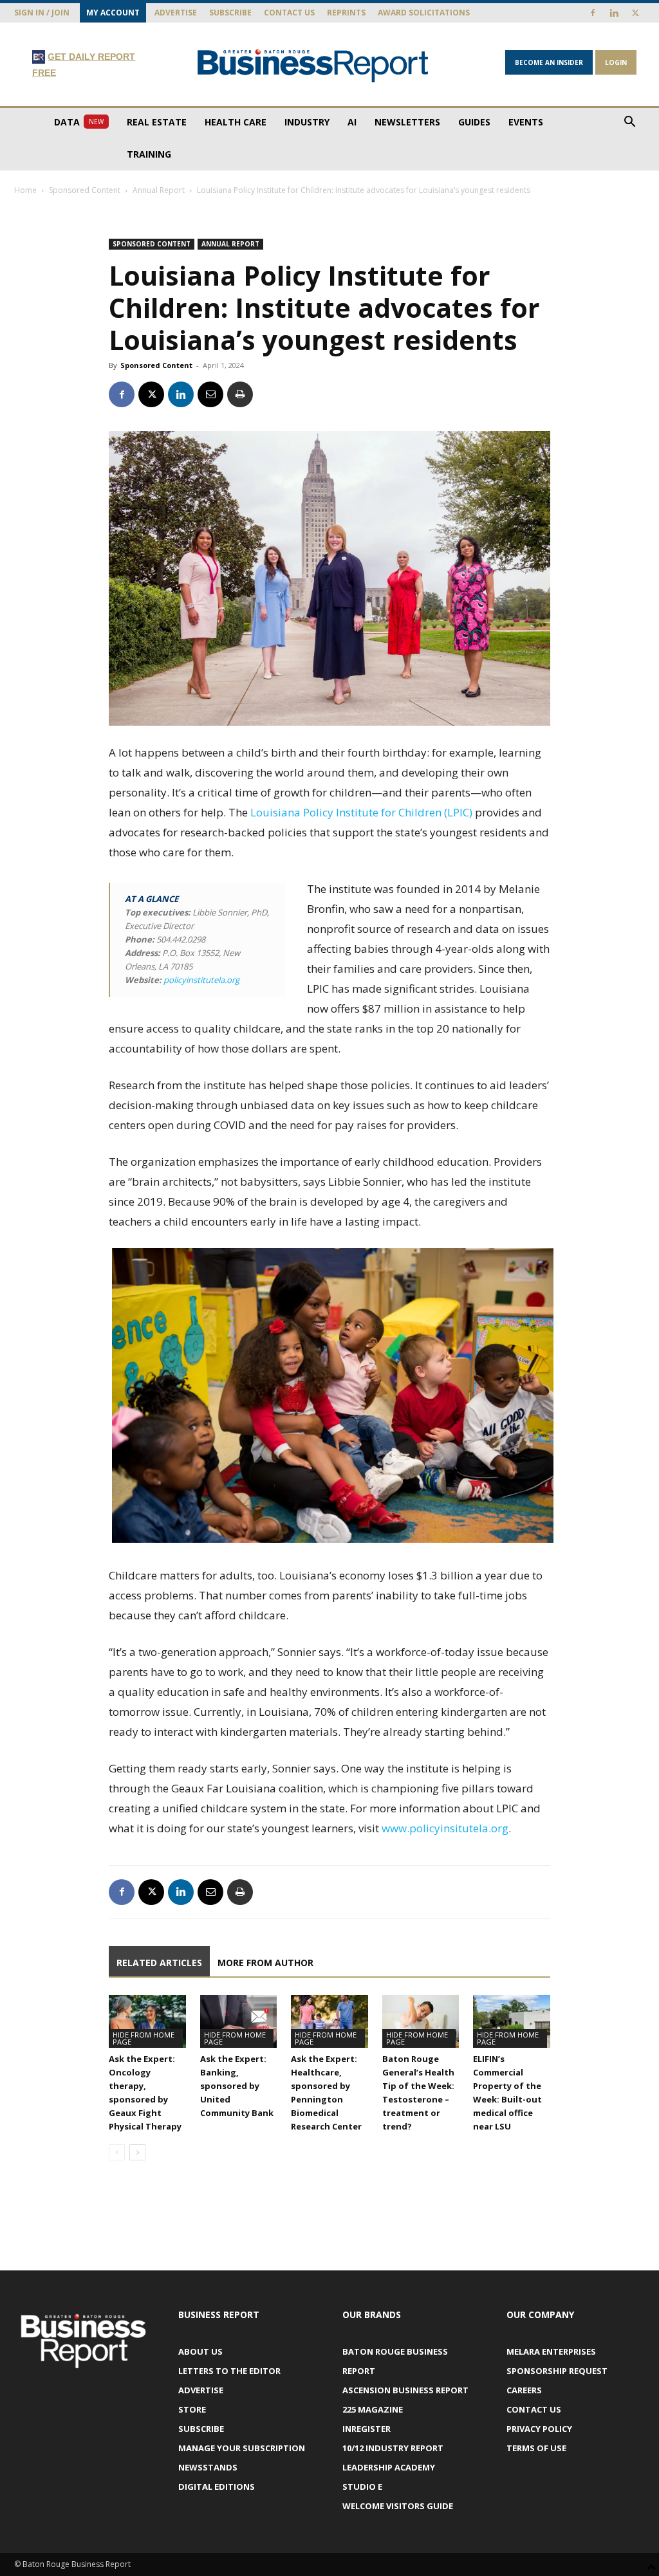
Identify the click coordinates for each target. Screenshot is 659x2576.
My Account (113, 13)
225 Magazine (373, 2409)
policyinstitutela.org (201, 980)
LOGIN (616, 62)
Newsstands (208, 2467)
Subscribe (230, 13)
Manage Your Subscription (242, 2448)
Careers (524, 2390)
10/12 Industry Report (393, 2448)
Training (149, 154)
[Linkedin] (614, 13)
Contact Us (289, 13)
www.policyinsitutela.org (445, 1828)
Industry (307, 122)
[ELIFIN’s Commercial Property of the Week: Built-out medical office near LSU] (512, 2021)
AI (352, 122)
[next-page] (137, 2152)
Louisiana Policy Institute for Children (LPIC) (361, 812)
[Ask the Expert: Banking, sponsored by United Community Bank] (239, 2021)
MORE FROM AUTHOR (265, 1963)
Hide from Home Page (144, 2038)
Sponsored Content (85, 190)
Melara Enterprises (551, 2351)
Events (526, 122)
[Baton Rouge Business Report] (313, 65)
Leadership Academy (389, 2467)
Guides (474, 122)
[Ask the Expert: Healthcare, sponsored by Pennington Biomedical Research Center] (329, 2021)
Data (79, 122)
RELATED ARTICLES (159, 1963)
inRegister (367, 2429)
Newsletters (407, 122)
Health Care (236, 122)
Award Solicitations (424, 13)
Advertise (176, 13)
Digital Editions (217, 2487)
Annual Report (159, 190)
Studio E (362, 2487)
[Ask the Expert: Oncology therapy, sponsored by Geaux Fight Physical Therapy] (147, 2021)
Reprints (346, 13)
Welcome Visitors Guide (398, 2506)
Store (192, 2409)
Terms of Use (536, 2448)
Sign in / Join (42, 13)
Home (25, 190)
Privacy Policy (539, 2429)
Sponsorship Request (557, 2371)
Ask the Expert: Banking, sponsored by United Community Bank (237, 2086)
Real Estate (157, 122)
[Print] (240, 394)
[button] (629, 123)
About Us (200, 2351)
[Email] (210, 394)
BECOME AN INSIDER (549, 62)
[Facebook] (593, 13)
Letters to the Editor (229, 2371)
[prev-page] (117, 2152)
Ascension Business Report (405, 2390)
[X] (635, 13)
